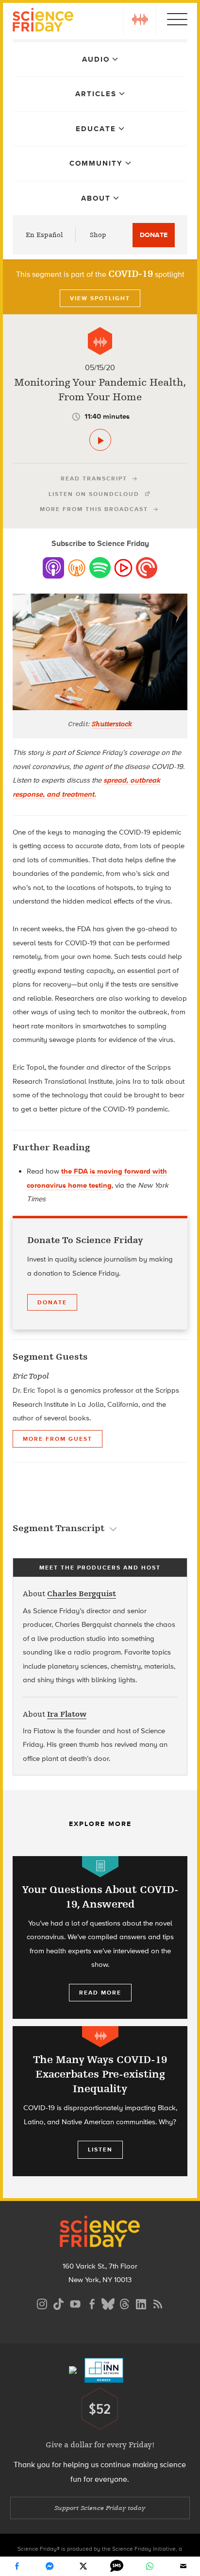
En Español (44, 235)
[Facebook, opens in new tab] (92, 2303)
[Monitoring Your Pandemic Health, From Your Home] (100, 440)
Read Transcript (94, 478)
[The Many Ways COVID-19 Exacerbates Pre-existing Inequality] (100, 2101)
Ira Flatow (67, 1714)
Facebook (17, 2566)
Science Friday (43, 21)
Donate (154, 235)
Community (96, 163)
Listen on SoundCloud (94, 494)
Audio (96, 59)
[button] (140, 19)
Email (183, 2566)
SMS (117, 2566)
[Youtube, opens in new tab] (75, 2303)
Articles (96, 94)
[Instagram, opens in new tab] (42, 2303)
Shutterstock (112, 724)
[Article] (100, 1867)
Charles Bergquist (82, 1594)
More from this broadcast (94, 509)
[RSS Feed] (158, 2303)
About (96, 198)
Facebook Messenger (50, 2566)
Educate (96, 129)
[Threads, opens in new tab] (125, 2303)
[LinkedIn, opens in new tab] (141, 2303)
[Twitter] (83, 2566)
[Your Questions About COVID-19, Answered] (100, 1937)
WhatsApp (150, 2566)
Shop (98, 235)
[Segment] (100, 341)
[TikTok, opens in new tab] (59, 2303)
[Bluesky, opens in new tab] (108, 2303)
